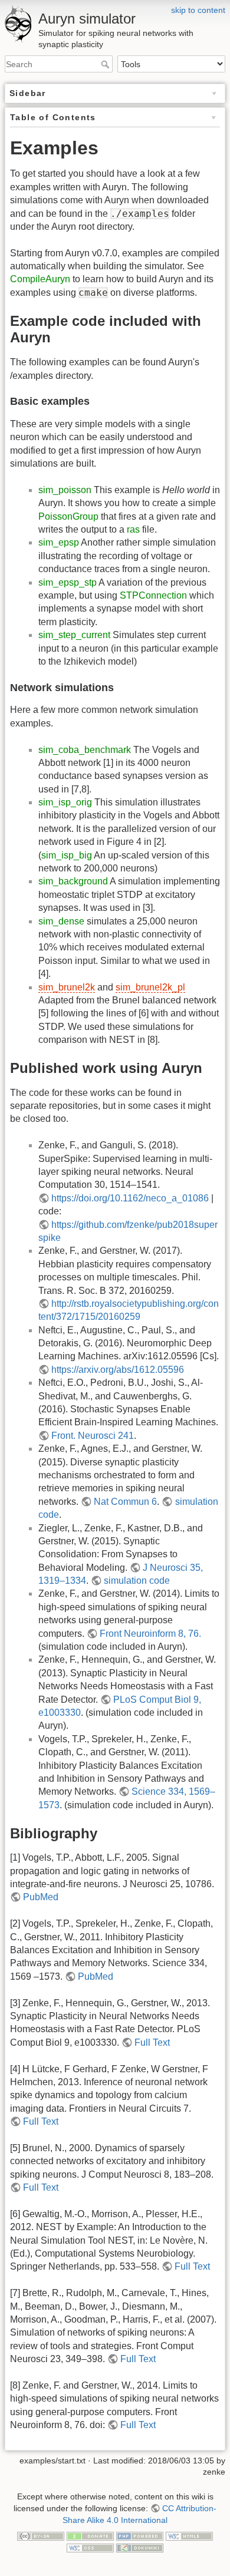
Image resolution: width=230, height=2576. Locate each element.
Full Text (152, 2042)
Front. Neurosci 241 (93, 1436)
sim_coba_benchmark (85, 750)
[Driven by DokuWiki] (140, 2547)
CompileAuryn (40, 279)
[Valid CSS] (90, 2547)
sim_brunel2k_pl (150, 987)
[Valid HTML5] (189, 2535)
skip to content (198, 10)
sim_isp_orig (65, 802)
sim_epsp (59, 542)
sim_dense (61, 921)
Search (106, 64)
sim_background (73, 881)
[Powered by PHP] (140, 2535)
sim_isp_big (67, 855)
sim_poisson (65, 490)
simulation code (137, 1581)
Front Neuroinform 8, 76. (150, 1634)
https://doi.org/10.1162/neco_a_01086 (130, 1198)
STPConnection (153, 595)
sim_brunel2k (67, 987)
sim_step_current (74, 635)
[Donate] (90, 2535)
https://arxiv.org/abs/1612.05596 (118, 1370)
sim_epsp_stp (68, 582)
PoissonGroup (68, 516)
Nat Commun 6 (125, 1502)
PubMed (41, 1897)
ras (133, 529)
